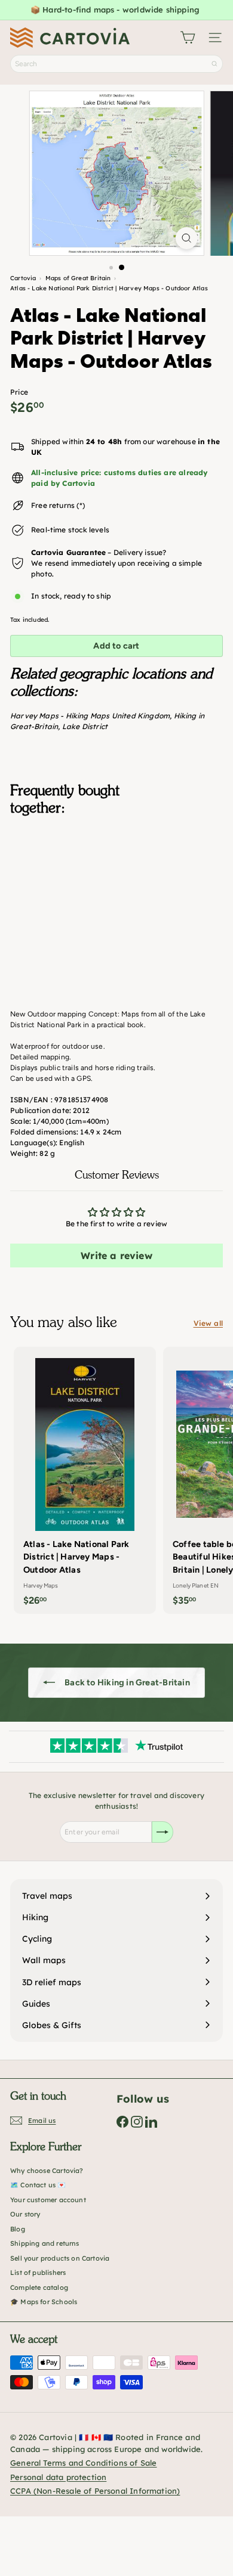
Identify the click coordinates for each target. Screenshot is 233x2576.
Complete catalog (39, 2287)
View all (208, 1323)
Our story (25, 2214)
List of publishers (38, 2273)
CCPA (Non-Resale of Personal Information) (95, 2491)
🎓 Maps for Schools (44, 2302)
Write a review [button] (116, 1256)
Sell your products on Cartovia (60, 2258)
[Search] (214, 64)
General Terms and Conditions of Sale (83, 2463)
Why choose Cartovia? (47, 2171)
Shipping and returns (45, 2243)
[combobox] (116, 64)
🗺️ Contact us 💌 (38, 2185)
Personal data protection (58, 2477)
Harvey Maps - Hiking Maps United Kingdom (90, 716)
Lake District (85, 726)
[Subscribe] (163, 1832)
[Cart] (188, 38)
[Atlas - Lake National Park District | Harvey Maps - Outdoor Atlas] (116, 885)
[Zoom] (186, 238)
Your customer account (48, 2200)
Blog (18, 2229)
